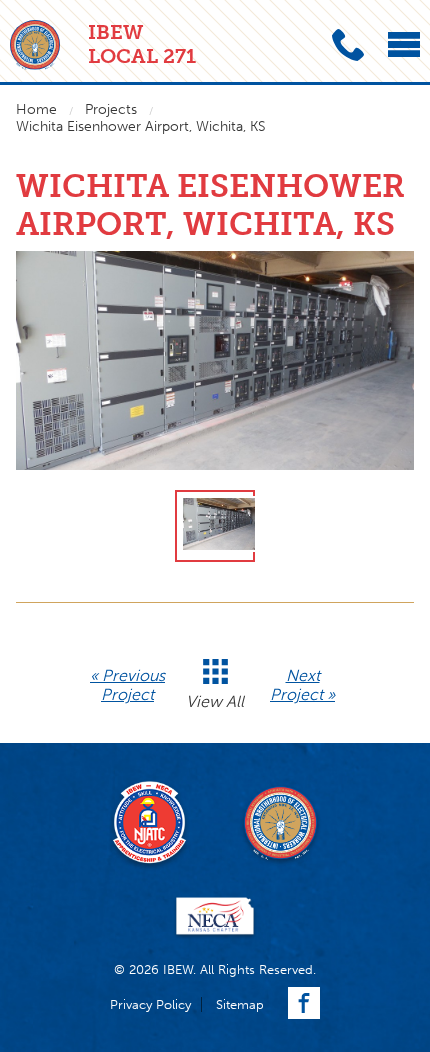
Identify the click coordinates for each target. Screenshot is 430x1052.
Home (36, 109)
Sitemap (240, 1004)
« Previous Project (127, 685)
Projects (111, 109)
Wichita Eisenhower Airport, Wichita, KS (141, 126)
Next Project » (302, 685)
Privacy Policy (150, 1004)
